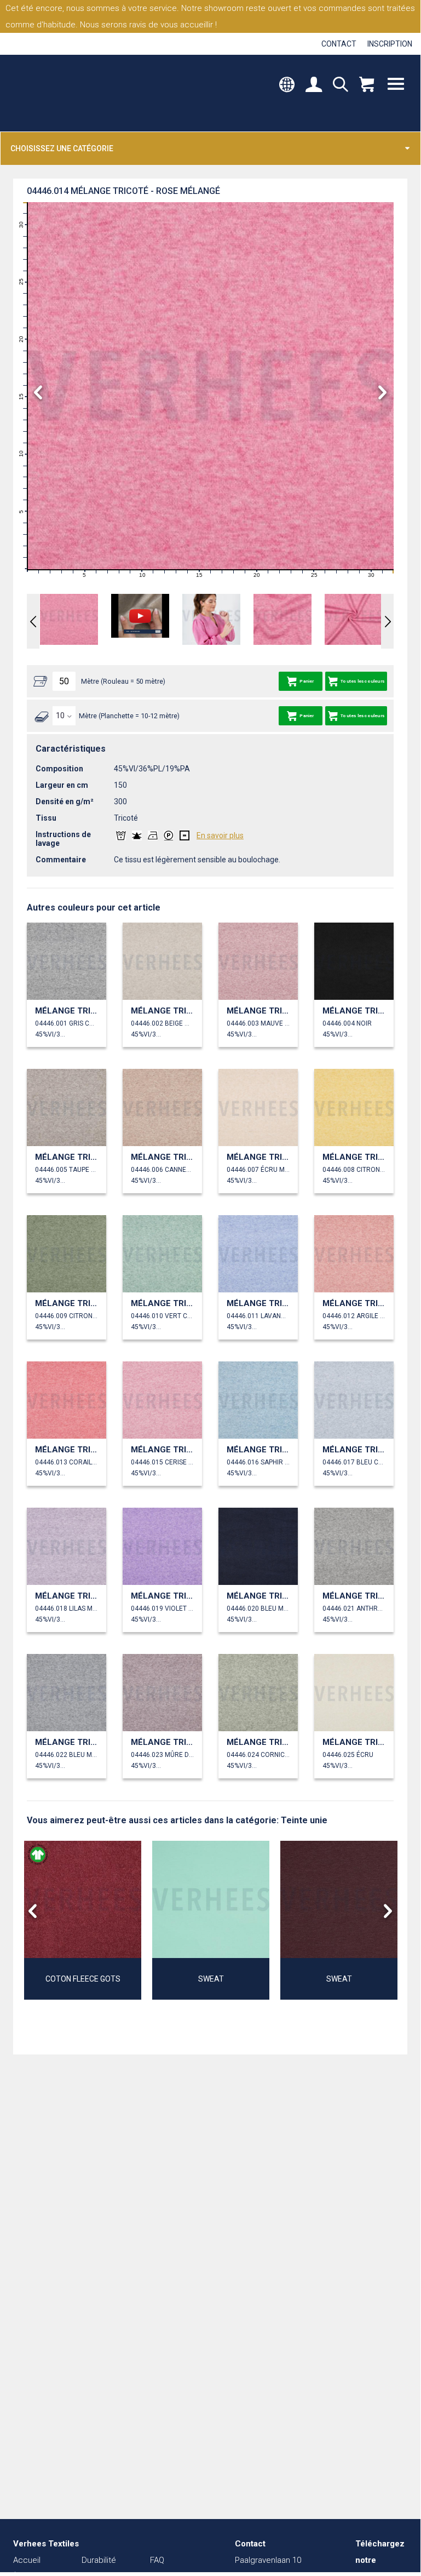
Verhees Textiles (59, 93)
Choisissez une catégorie (62, 148)
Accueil (27, 2560)
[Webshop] (367, 85)
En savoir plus (220, 835)
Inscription (390, 44)
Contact (339, 44)
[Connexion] (314, 85)
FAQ (157, 2560)
